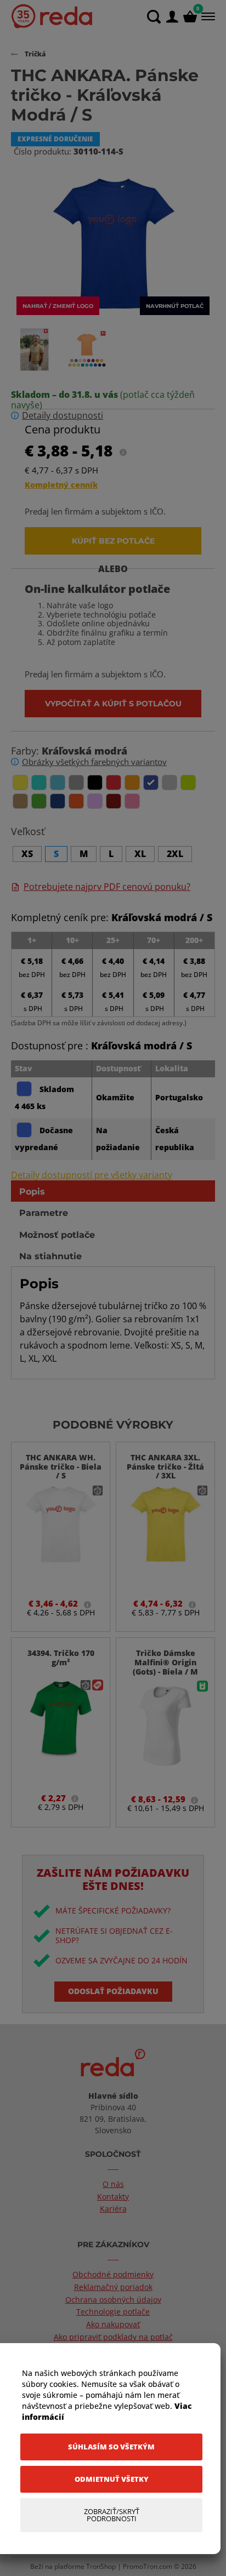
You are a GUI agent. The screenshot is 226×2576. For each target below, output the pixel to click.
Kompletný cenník (61, 485)
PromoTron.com (148, 2566)
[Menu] (207, 16)
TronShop (101, 2566)
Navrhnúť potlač (175, 306)
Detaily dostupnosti (63, 416)
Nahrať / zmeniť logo (58, 306)
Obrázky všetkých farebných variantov (94, 762)
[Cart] (190, 17)
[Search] (154, 17)
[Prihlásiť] (172, 17)
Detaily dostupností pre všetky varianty (92, 1175)
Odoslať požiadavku (113, 1991)
